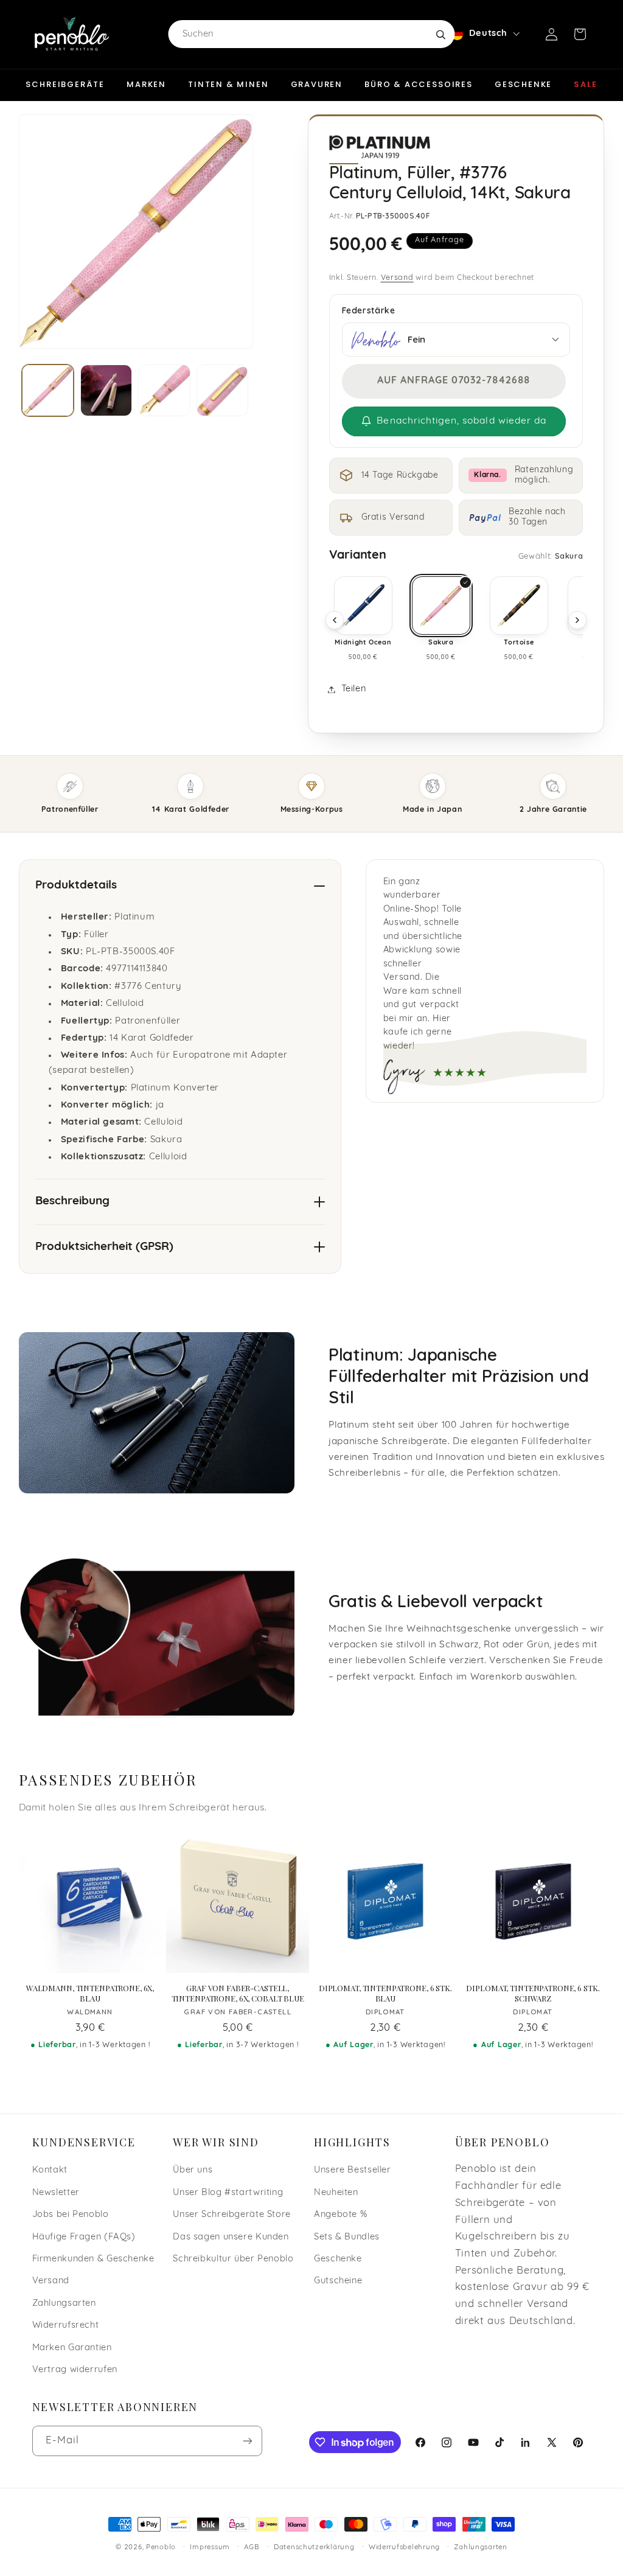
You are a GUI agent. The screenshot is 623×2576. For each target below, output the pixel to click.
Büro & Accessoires (419, 84)
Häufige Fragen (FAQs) (84, 2237)
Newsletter (56, 2193)
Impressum (210, 2547)
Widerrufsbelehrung (404, 2547)
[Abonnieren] (247, 2441)
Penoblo (161, 2547)
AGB (252, 2547)
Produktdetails (76, 886)
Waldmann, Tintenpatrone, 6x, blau (90, 1993)
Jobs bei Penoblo (71, 2215)
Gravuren (317, 84)
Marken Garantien (72, 2348)
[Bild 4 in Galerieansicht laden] (222, 390)
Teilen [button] (354, 689)
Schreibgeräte (65, 84)
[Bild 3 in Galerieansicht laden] (164, 390)
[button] (580, 34)
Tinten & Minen (228, 84)
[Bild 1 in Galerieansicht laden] (48, 390)
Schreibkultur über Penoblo (233, 2259)
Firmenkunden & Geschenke (93, 2259)
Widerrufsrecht (66, 2326)
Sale (585, 84)
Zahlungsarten (64, 2304)
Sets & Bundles (347, 2237)
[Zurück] (335, 620)
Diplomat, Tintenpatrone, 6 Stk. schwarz (533, 1993)
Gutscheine (338, 2281)
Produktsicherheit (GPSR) (104, 1247)
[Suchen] (440, 34)
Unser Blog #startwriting (228, 2193)
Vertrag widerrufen (75, 2370)
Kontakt (50, 2170)
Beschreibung (72, 1202)
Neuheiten (336, 2193)
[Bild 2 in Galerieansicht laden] (106, 390)
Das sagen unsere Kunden (231, 2237)
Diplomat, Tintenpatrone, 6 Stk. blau (385, 1993)
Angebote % (340, 2215)
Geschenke (523, 84)
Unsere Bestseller (353, 2170)
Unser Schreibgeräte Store (232, 2215)
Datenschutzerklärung (314, 2547)
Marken (146, 84)
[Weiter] (577, 620)
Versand (397, 278)
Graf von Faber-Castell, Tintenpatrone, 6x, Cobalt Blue (238, 1993)
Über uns (193, 2170)
